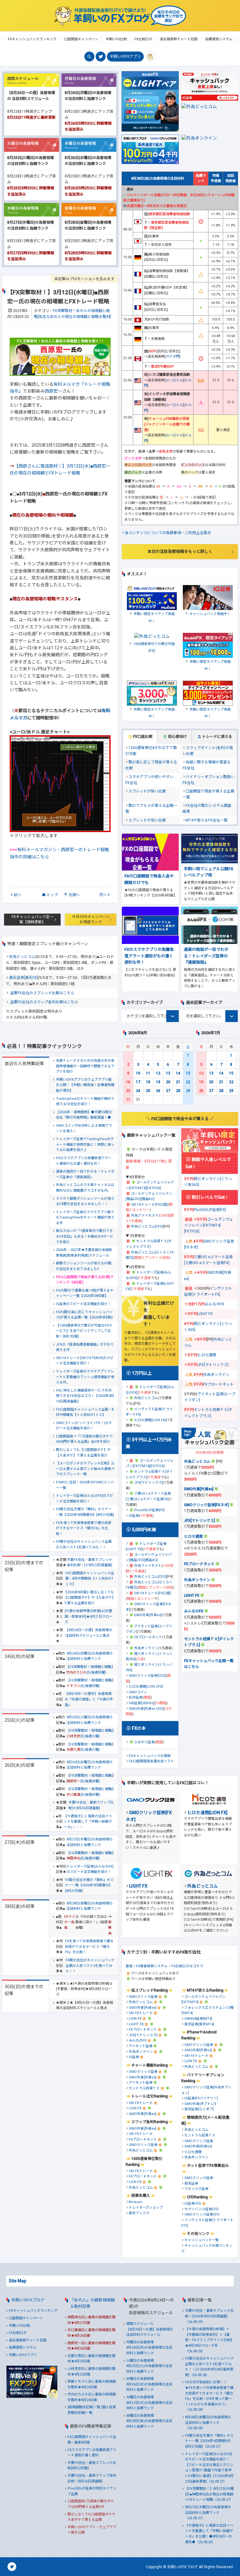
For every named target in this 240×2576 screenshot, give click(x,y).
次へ (103, 895)
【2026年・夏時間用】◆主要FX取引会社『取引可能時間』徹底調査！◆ (84, 1115)
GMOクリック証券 (143, 1997)
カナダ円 (172, 357)
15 (188, 1073)
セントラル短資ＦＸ (144, 2088)
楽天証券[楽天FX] (23, 978)
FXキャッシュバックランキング (33, 2311)
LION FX (135, 2019)
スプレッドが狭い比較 (147, 791)
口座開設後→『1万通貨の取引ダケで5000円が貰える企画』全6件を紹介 (84, 1439)
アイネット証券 (141, 2046)
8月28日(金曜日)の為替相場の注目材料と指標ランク (90, 1906)
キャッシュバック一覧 (202, 2240)
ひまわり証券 (144, 1742)
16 (128, 1082)
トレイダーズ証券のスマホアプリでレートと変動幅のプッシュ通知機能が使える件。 (85, 1377)
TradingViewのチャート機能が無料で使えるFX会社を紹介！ (85, 1102)
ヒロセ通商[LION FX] (150, 1420)
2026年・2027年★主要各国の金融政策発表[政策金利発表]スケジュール (84, 1253)
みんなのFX (215, 1304)
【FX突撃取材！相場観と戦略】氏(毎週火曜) (90, 1733)
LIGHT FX (205, 1314)
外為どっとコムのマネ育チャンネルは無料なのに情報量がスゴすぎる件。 (85, 1188)
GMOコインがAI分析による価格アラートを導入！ (84, 1128)
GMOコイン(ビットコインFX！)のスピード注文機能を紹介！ (84, 1426)
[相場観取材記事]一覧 (84, 2407)
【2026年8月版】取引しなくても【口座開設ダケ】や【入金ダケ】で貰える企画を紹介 (89, 1598)
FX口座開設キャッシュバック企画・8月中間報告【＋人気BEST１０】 (85, 1412)
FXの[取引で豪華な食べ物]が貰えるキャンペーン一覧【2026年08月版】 (85, 1293)
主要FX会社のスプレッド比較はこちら (42, 993)
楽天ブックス (139, 2213)
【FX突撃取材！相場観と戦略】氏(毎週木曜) (90, 1856)
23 (128, 1091)
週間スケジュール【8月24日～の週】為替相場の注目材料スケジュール (150, 2329)
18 (148, 1082)
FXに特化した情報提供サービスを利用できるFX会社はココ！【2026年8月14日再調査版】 (85, 1396)
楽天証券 (191, 2184)
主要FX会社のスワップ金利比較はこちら (44, 1002)
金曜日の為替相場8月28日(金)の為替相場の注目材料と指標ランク (149, 2421)
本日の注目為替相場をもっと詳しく (180, 551)
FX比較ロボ (18, 2333)
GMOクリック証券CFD (202, 2214)
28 (178, 1091)
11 (148, 1073)
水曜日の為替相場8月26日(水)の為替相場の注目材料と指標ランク (149, 2384)
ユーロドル (174, 380)
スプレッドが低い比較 (147, 820)
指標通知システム (22, 2348)
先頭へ (74, 895)
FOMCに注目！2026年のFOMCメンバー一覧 (85, 1485)
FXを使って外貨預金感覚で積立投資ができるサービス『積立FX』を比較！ (84, 1528)
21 (178, 1082)
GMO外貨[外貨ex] (148, 1615)
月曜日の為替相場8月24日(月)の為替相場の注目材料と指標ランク (149, 2348)
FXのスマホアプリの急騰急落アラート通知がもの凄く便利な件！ (84, 1161)
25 (148, 1091)
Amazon (136, 2202)
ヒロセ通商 (207, 1355)
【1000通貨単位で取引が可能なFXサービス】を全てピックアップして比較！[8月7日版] (84, 1331)
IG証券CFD (193, 2204)
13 (168, 1073)
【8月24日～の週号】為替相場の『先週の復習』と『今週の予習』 (89, 1699)
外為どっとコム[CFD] (147, 1226)
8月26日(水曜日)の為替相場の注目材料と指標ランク (90, 1765)
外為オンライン (146, 1648)
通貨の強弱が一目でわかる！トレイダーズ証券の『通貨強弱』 (85, 1174)
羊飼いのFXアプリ (125, 57)
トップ (52, 895)
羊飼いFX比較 (19, 2326)
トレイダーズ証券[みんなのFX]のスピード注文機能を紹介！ (85, 1499)
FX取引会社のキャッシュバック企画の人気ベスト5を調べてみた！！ (84, 1544)
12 (158, 1073)
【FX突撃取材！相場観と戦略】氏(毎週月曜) (90, 1670)
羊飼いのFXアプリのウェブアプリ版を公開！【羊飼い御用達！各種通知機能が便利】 (85, 1085)
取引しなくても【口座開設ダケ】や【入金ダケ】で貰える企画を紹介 (83, 1453)
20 (168, 1082)
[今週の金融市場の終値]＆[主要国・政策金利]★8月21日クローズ (89, 1616)
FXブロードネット (148, 1637)
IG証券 (134, 1516)
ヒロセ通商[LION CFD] (146, 1687)
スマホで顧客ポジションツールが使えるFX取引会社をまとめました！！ (85, 1201)
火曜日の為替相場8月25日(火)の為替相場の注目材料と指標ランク (149, 2366)
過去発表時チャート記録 (28, 2340)
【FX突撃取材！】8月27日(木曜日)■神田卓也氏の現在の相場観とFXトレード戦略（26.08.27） (209, 2494)
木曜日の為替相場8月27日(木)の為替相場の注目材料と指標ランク (149, 2403)
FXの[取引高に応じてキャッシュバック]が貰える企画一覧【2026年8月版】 (85, 1315)
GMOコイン (138, 1692)
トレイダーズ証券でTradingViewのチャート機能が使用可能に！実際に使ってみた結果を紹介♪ (85, 1144)
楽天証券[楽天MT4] (199, 2024)
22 (188, 1082)
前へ (17, 895)
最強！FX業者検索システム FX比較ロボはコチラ (164, 1966)
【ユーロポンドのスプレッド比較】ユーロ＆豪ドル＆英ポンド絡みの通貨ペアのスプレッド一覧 (85, 1469)
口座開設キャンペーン (26, 2318)
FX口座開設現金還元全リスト (151, 1761)
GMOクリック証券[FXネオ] (206, 1505)
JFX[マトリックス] (148, 1483)
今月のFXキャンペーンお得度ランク (91, 919)
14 (178, 1073)
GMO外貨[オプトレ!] (200, 2104)
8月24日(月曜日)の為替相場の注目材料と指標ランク (90, 1656)
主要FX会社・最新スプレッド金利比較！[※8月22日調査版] (90, 1563)
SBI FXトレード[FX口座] (149, 1205)
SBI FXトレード (141, 2013)
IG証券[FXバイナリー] (201, 2098)
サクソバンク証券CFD (202, 2209)
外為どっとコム (22, 957)
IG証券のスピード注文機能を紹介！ (83, 1304)
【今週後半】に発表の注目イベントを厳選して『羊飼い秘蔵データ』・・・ (88, 1822)
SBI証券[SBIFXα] (142, 1703)
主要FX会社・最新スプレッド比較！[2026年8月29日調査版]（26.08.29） (209, 2316)
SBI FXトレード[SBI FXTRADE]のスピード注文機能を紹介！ (85, 1361)
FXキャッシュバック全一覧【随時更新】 (32, 919)
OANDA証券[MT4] (198, 2019)
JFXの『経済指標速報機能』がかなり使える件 (85, 1347)
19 (158, 1082)
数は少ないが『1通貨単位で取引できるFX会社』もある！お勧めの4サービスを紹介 (85, 1236)
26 (158, 1091)
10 (138, 1073)
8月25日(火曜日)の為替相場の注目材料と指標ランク (90, 1720)
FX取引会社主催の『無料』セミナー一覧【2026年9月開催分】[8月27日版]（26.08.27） (209, 2441)
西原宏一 (53, 391)
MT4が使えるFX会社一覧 (207, 820)
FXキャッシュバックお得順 (150, 1756)
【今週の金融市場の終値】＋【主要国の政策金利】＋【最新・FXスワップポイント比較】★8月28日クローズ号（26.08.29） (209, 2340)
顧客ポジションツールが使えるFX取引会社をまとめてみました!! (84, 1266)
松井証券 (136, 1697)
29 (188, 1091)
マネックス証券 (196, 2189)
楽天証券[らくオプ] (199, 2109)
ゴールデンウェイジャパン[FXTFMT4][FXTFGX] (209, 1225)
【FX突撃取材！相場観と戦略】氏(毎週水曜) (90, 1778)
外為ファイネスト (145, 1216)
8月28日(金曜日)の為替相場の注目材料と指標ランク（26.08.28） (208, 2423)
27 (168, 1091)
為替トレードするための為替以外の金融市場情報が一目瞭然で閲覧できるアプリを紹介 (85, 1066)
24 (138, 1091)
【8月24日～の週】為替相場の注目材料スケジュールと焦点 (89, 1633)
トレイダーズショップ (146, 2208)
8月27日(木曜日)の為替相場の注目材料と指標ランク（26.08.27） (208, 2513)
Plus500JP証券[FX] (149, 1510)
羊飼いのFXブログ (28, 2300)
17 (138, 1082)
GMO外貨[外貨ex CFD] (146, 1709)
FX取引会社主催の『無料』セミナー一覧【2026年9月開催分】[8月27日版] (85, 1512)
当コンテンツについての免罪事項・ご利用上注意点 (168, 533)
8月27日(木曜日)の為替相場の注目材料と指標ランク (90, 1842)
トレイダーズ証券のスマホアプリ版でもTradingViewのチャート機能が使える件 (85, 1218)
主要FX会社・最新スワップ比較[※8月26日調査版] (91, 1805)
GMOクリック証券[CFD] (147, 1676)
